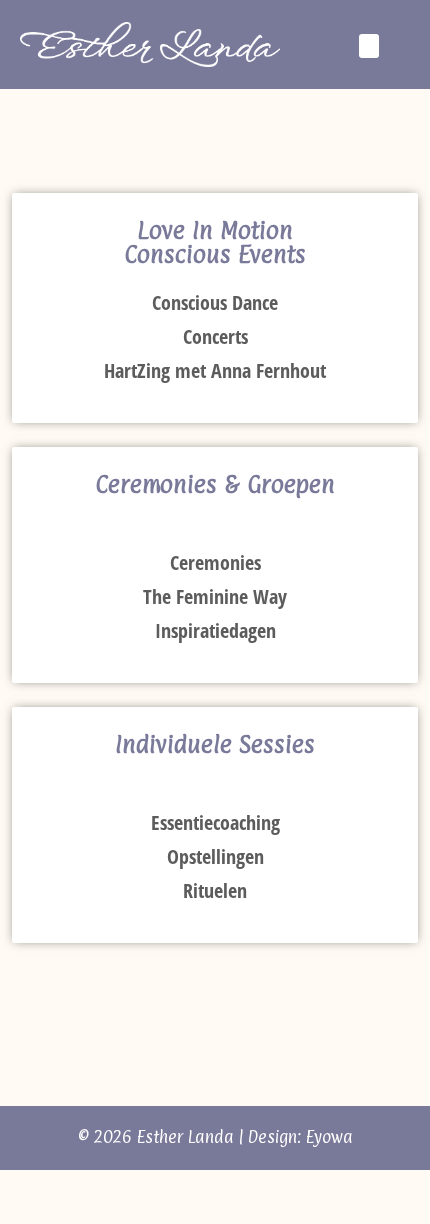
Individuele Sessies (215, 744)
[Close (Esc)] (6, 1189)
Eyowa (329, 1137)
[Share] (22, 1189)
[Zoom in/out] (54, 1189)
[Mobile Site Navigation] (404, 45)
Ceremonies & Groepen (215, 484)
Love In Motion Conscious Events (215, 242)
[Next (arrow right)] (22, 1216)
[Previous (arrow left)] (6, 1216)
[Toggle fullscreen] (38, 1189)
